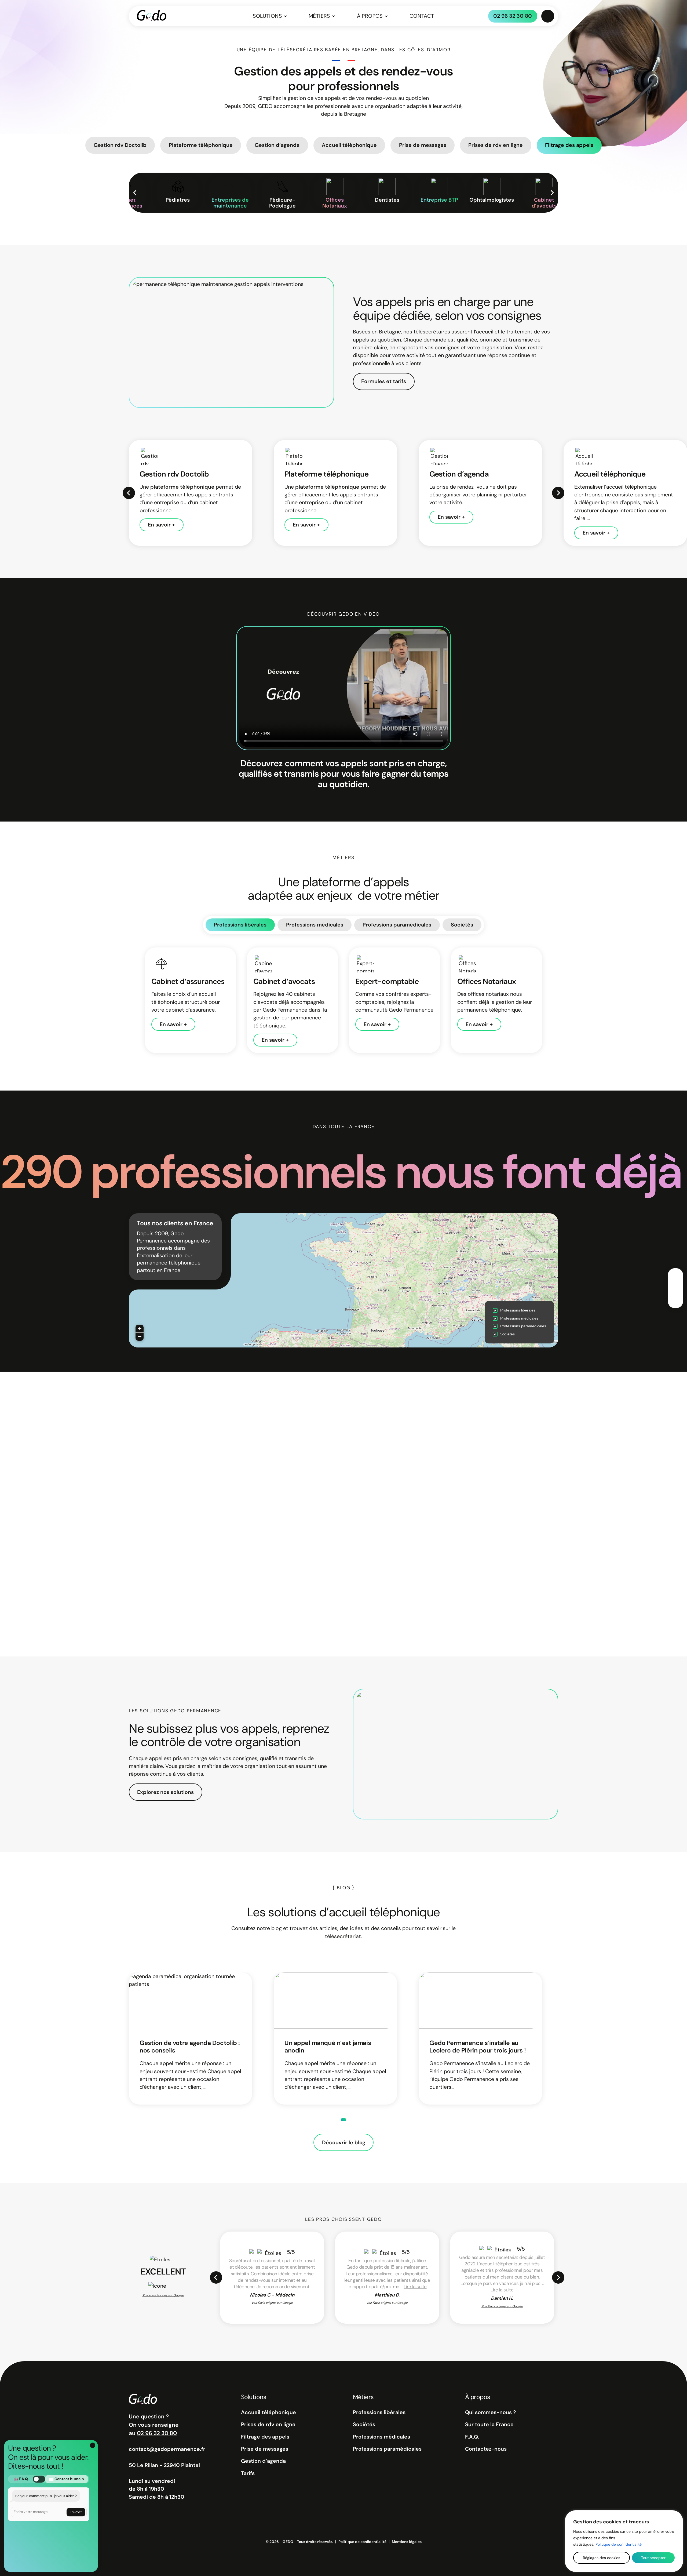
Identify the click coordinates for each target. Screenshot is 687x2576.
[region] (624, 2541)
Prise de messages (265, 2449)
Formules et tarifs (384, 381)
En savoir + (161, 525)
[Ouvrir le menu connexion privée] (548, 16)
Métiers (319, 16)
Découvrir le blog (344, 2143)
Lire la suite (415, 2287)
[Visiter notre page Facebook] (675, 1276)
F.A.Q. (472, 2437)
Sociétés (462, 925)
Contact (422, 16)
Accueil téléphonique (268, 2412)
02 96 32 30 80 (513, 16)
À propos (370, 16)
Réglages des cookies (602, 2558)
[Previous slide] (135, 193)
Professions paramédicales (397, 925)
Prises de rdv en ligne (268, 2424)
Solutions (267, 16)
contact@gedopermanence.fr (167, 2449)
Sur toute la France (489, 2424)
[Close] (674, 2517)
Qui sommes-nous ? (490, 2412)
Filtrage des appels (265, 2437)
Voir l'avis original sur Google (272, 2303)
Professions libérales (240, 925)
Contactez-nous (486, 2449)
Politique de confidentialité (619, 2544)
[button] (140, 1329)
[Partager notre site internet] (675, 1300)
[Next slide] (552, 193)
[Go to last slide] (216, 2277)
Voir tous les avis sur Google (163, 2295)
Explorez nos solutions (165, 1792)
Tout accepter (653, 2558)
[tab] (343, 2120)
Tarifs (248, 2473)
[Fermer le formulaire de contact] (93, 2445)
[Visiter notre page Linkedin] (675, 1288)
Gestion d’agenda (263, 2461)
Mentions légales (407, 2542)
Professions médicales (315, 925)
